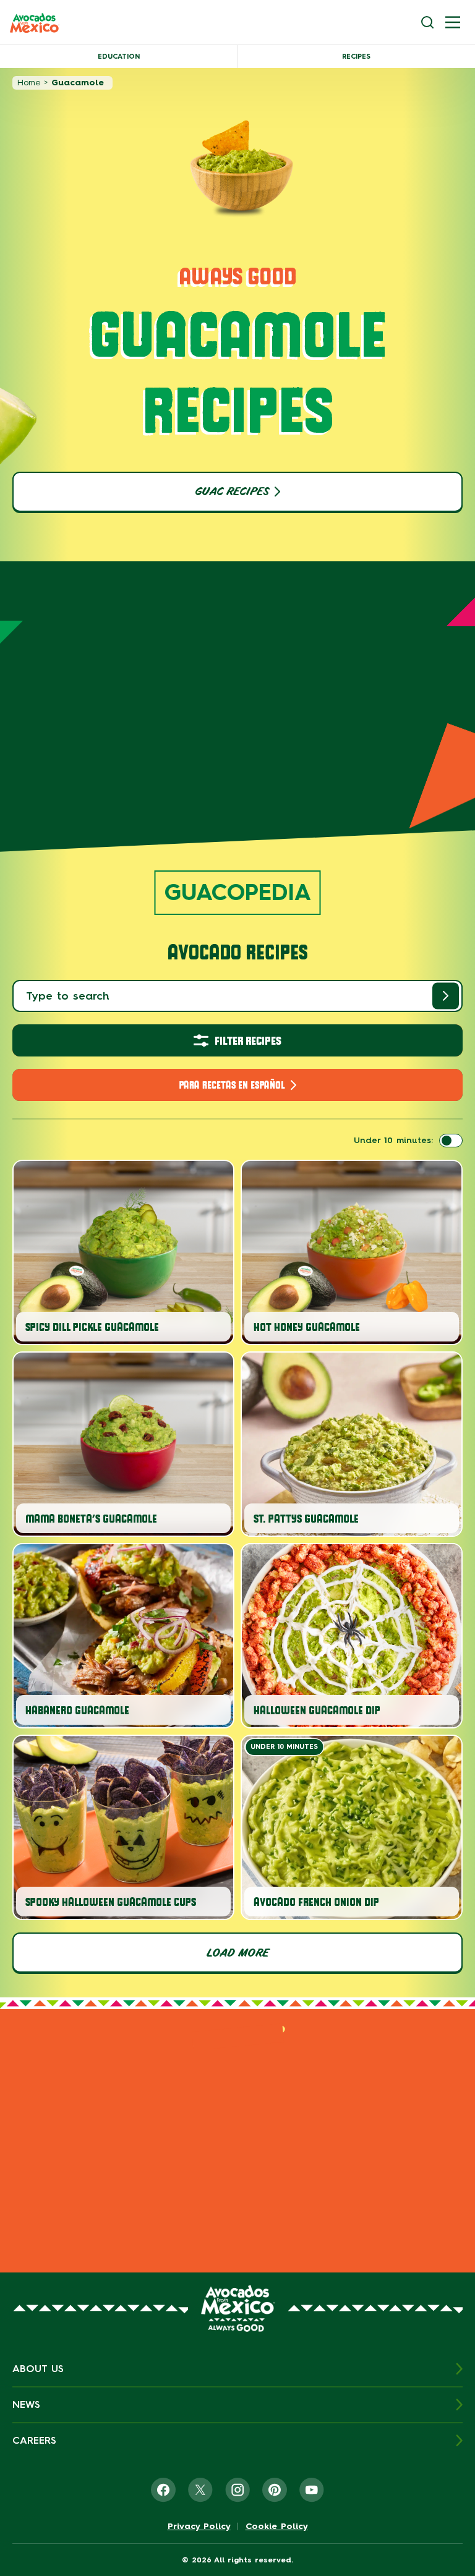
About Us (38, 2369)
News (26, 2404)
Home (29, 83)
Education (119, 57)
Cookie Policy (277, 2527)
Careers (34, 2440)
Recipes (356, 57)
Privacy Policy (199, 2527)
